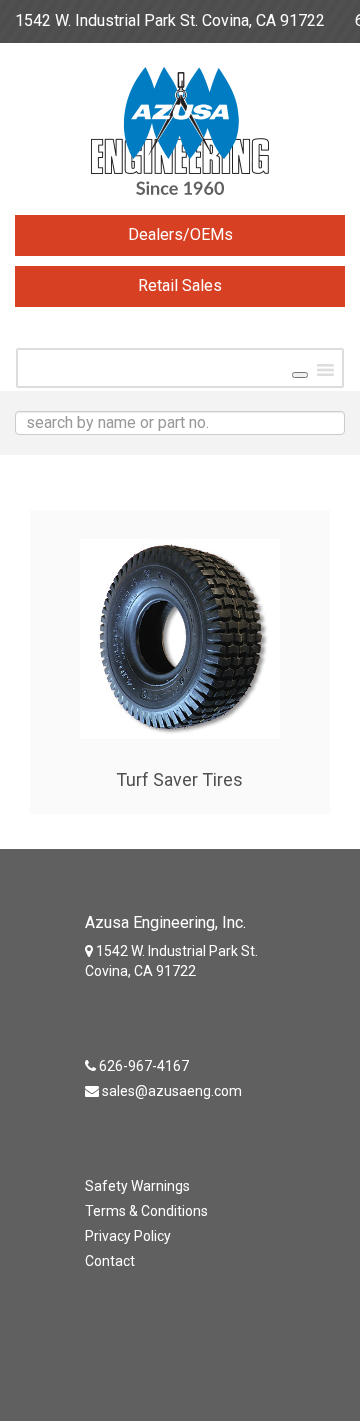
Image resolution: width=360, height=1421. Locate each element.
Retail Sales (180, 285)
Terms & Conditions (146, 1211)
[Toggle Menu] (300, 375)
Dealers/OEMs (180, 234)
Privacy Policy (128, 1236)
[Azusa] (180, 136)
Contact (110, 1261)
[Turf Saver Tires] (180, 634)
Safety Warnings (137, 1186)
